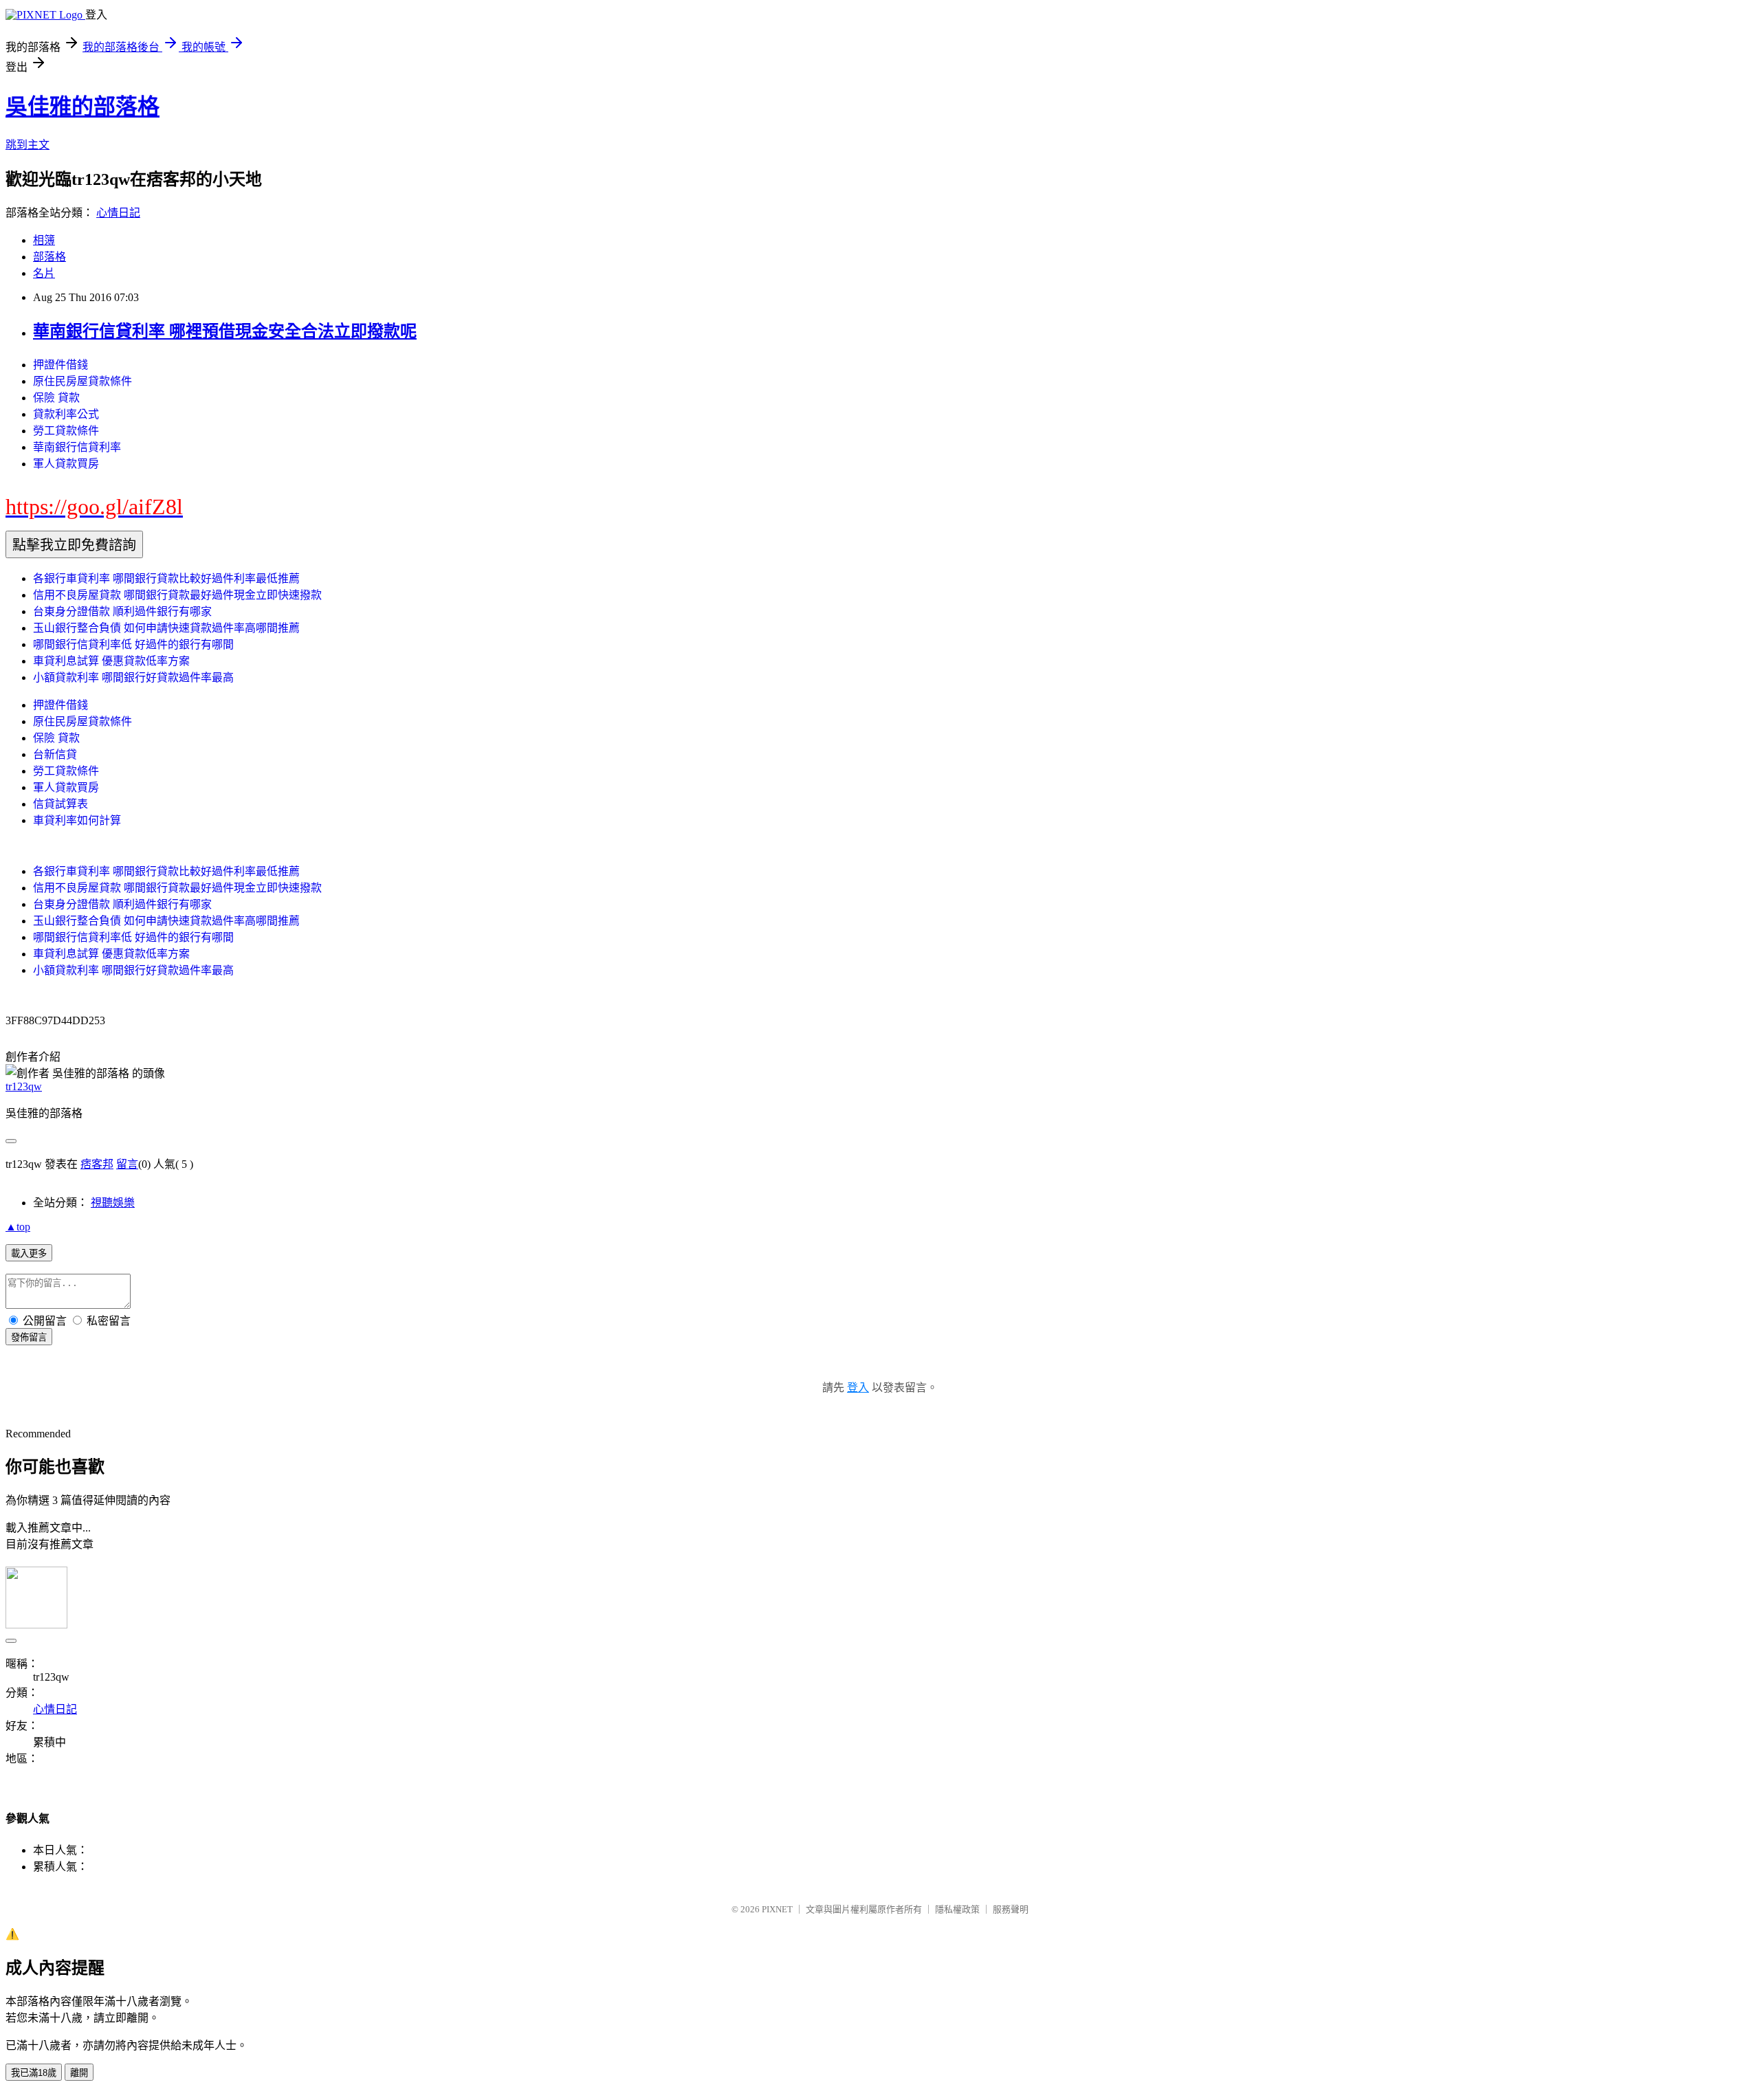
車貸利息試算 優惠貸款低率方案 (111, 661)
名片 (44, 273)
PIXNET (777, 1909)
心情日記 (118, 213)
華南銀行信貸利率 (77, 447)
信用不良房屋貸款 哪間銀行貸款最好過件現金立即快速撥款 (177, 595)
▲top (18, 1227)
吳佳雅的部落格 (82, 107)
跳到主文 (27, 145)
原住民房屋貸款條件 (82, 381)
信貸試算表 (60, 804)
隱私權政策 (957, 1909)
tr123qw (24, 1086)
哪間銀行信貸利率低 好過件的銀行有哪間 (133, 644)
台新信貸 (55, 754)
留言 (127, 1164)
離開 (79, 2073)
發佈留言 (29, 1337)
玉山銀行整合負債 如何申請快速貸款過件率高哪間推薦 (166, 628)
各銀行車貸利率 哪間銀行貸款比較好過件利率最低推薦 (166, 578)
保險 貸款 (56, 398)
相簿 (44, 240)
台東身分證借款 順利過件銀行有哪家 (122, 611)
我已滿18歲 (34, 2073)
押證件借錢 (60, 365)
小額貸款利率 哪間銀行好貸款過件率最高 (133, 677)
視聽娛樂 (113, 1203)
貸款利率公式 (66, 414)
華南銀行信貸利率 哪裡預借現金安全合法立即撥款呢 (225, 331)
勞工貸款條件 (66, 431)
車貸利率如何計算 (77, 820)
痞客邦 (97, 1164)
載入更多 (29, 1253)
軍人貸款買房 (66, 464)
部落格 (49, 257)
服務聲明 (1011, 1909)
